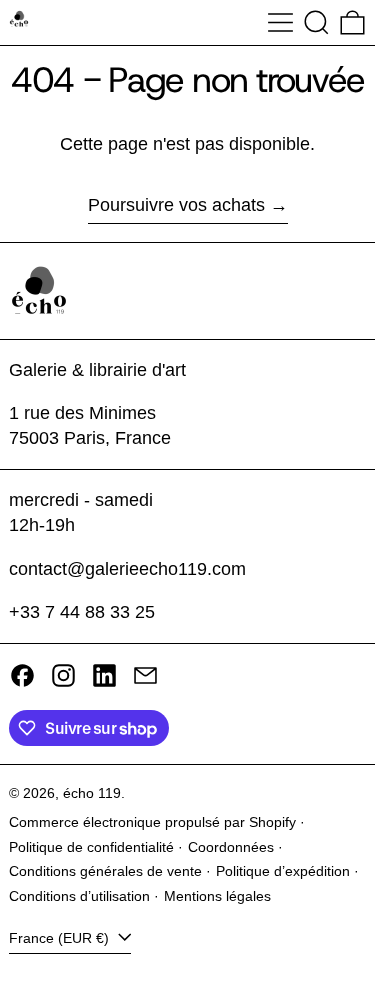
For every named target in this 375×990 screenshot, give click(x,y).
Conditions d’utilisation (79, 896)
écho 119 (92, 793)
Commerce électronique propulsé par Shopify (152, 822)
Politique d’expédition (283, 871)
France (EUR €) (61, 938)
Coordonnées (231, 847)
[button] (316, 22)
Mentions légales (217, 896)
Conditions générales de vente (105, 871)
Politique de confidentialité (91, 847)
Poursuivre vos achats (176, 205)
